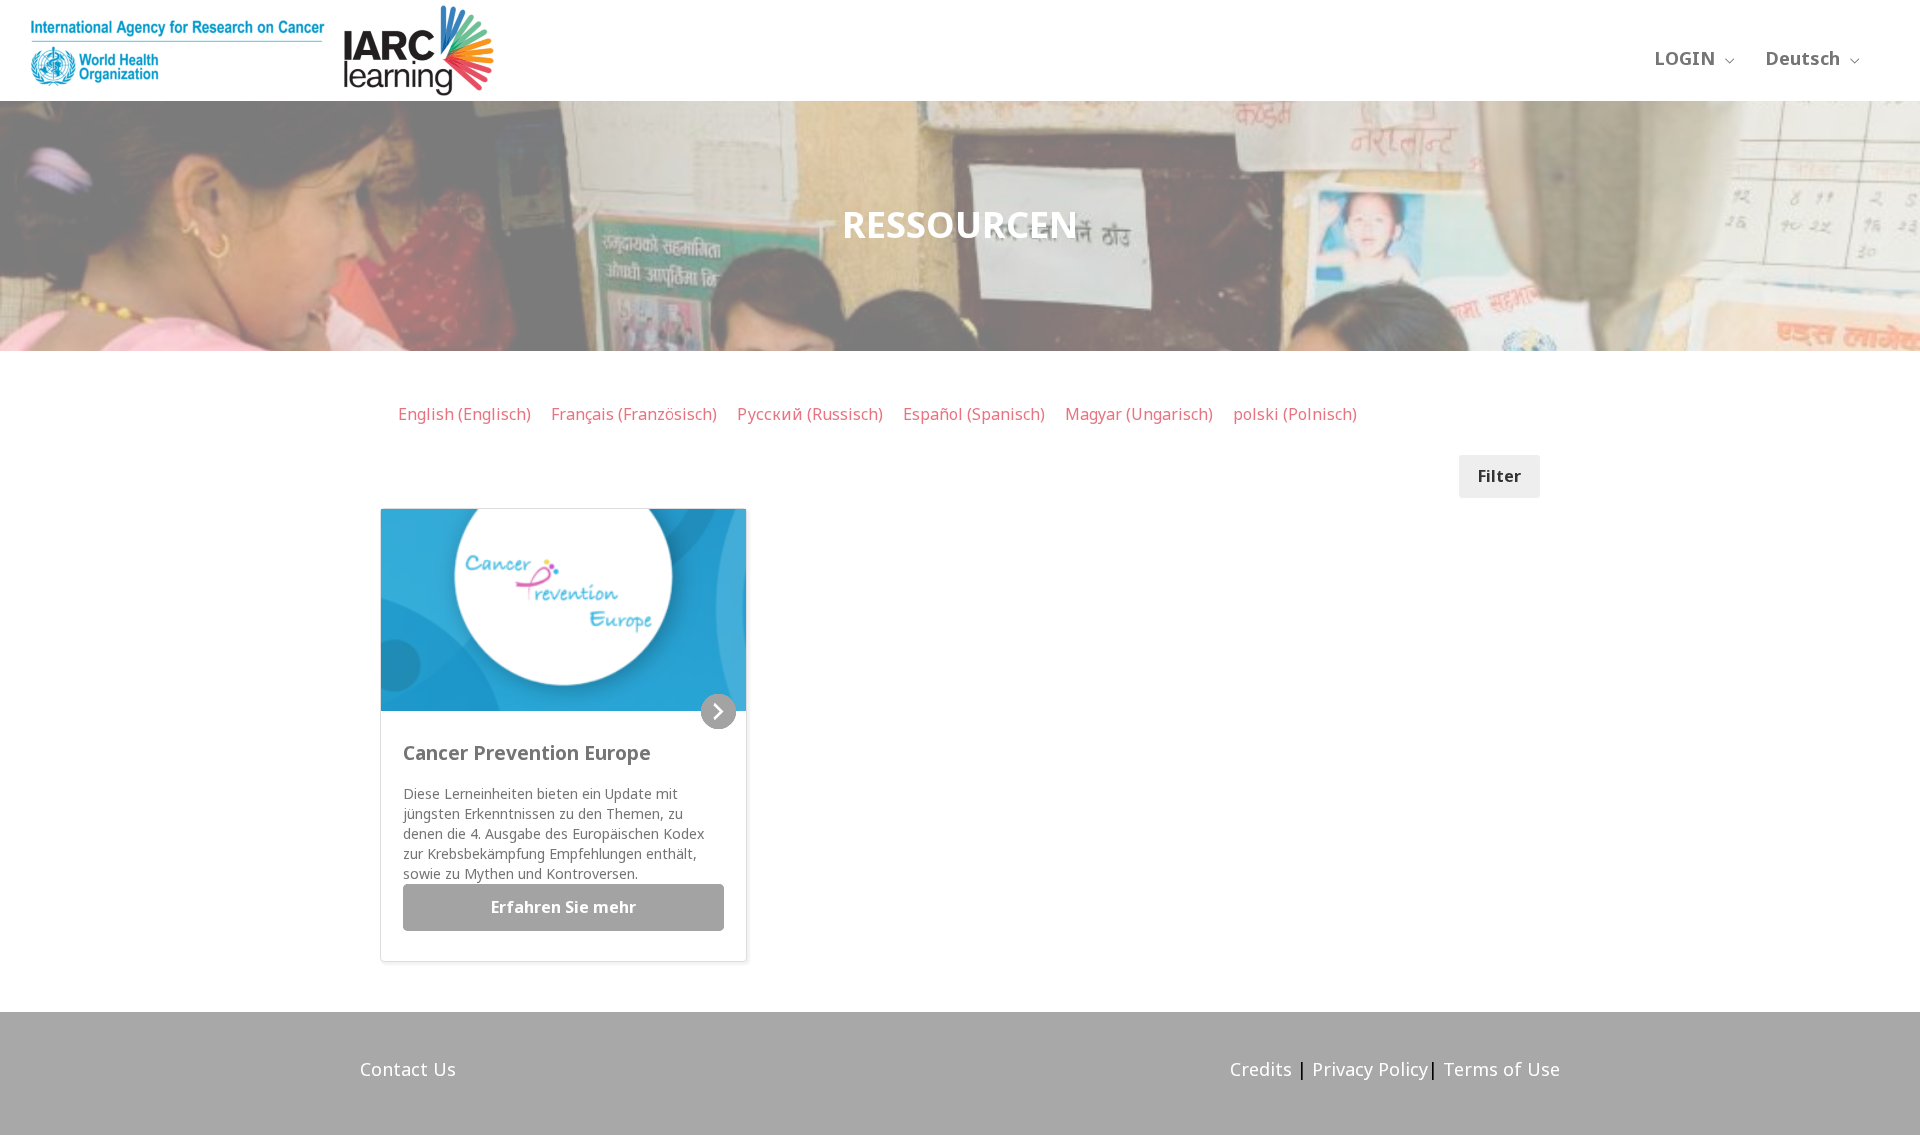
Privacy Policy (1367, 1069)
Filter (1499, 476)
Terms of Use (1501, 1069)
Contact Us (408, 1069)
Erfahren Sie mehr (563, 907)
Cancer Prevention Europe (527, 752)
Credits (1261, 1069)
